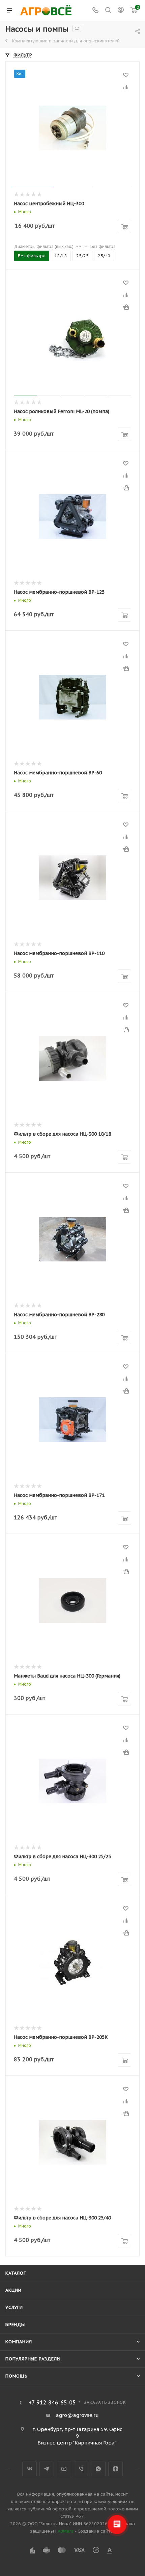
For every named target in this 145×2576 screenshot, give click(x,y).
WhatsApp (98, 2469)
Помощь (17, 2376)
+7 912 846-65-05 (52, 2402)
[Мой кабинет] (121, 11)
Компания (19, 2342)
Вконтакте (30, 2469)
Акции (13, 2290)
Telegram (47, 2469)
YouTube (64, 2469)
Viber (81, 2469)
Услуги (14, 2307)
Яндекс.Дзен (115, 2469)
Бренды (15, 2325)
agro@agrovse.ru (77, 2415)
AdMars (66, 2531)
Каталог (16, 2273)
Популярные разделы (33, 2359)
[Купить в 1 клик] (126, 307)
